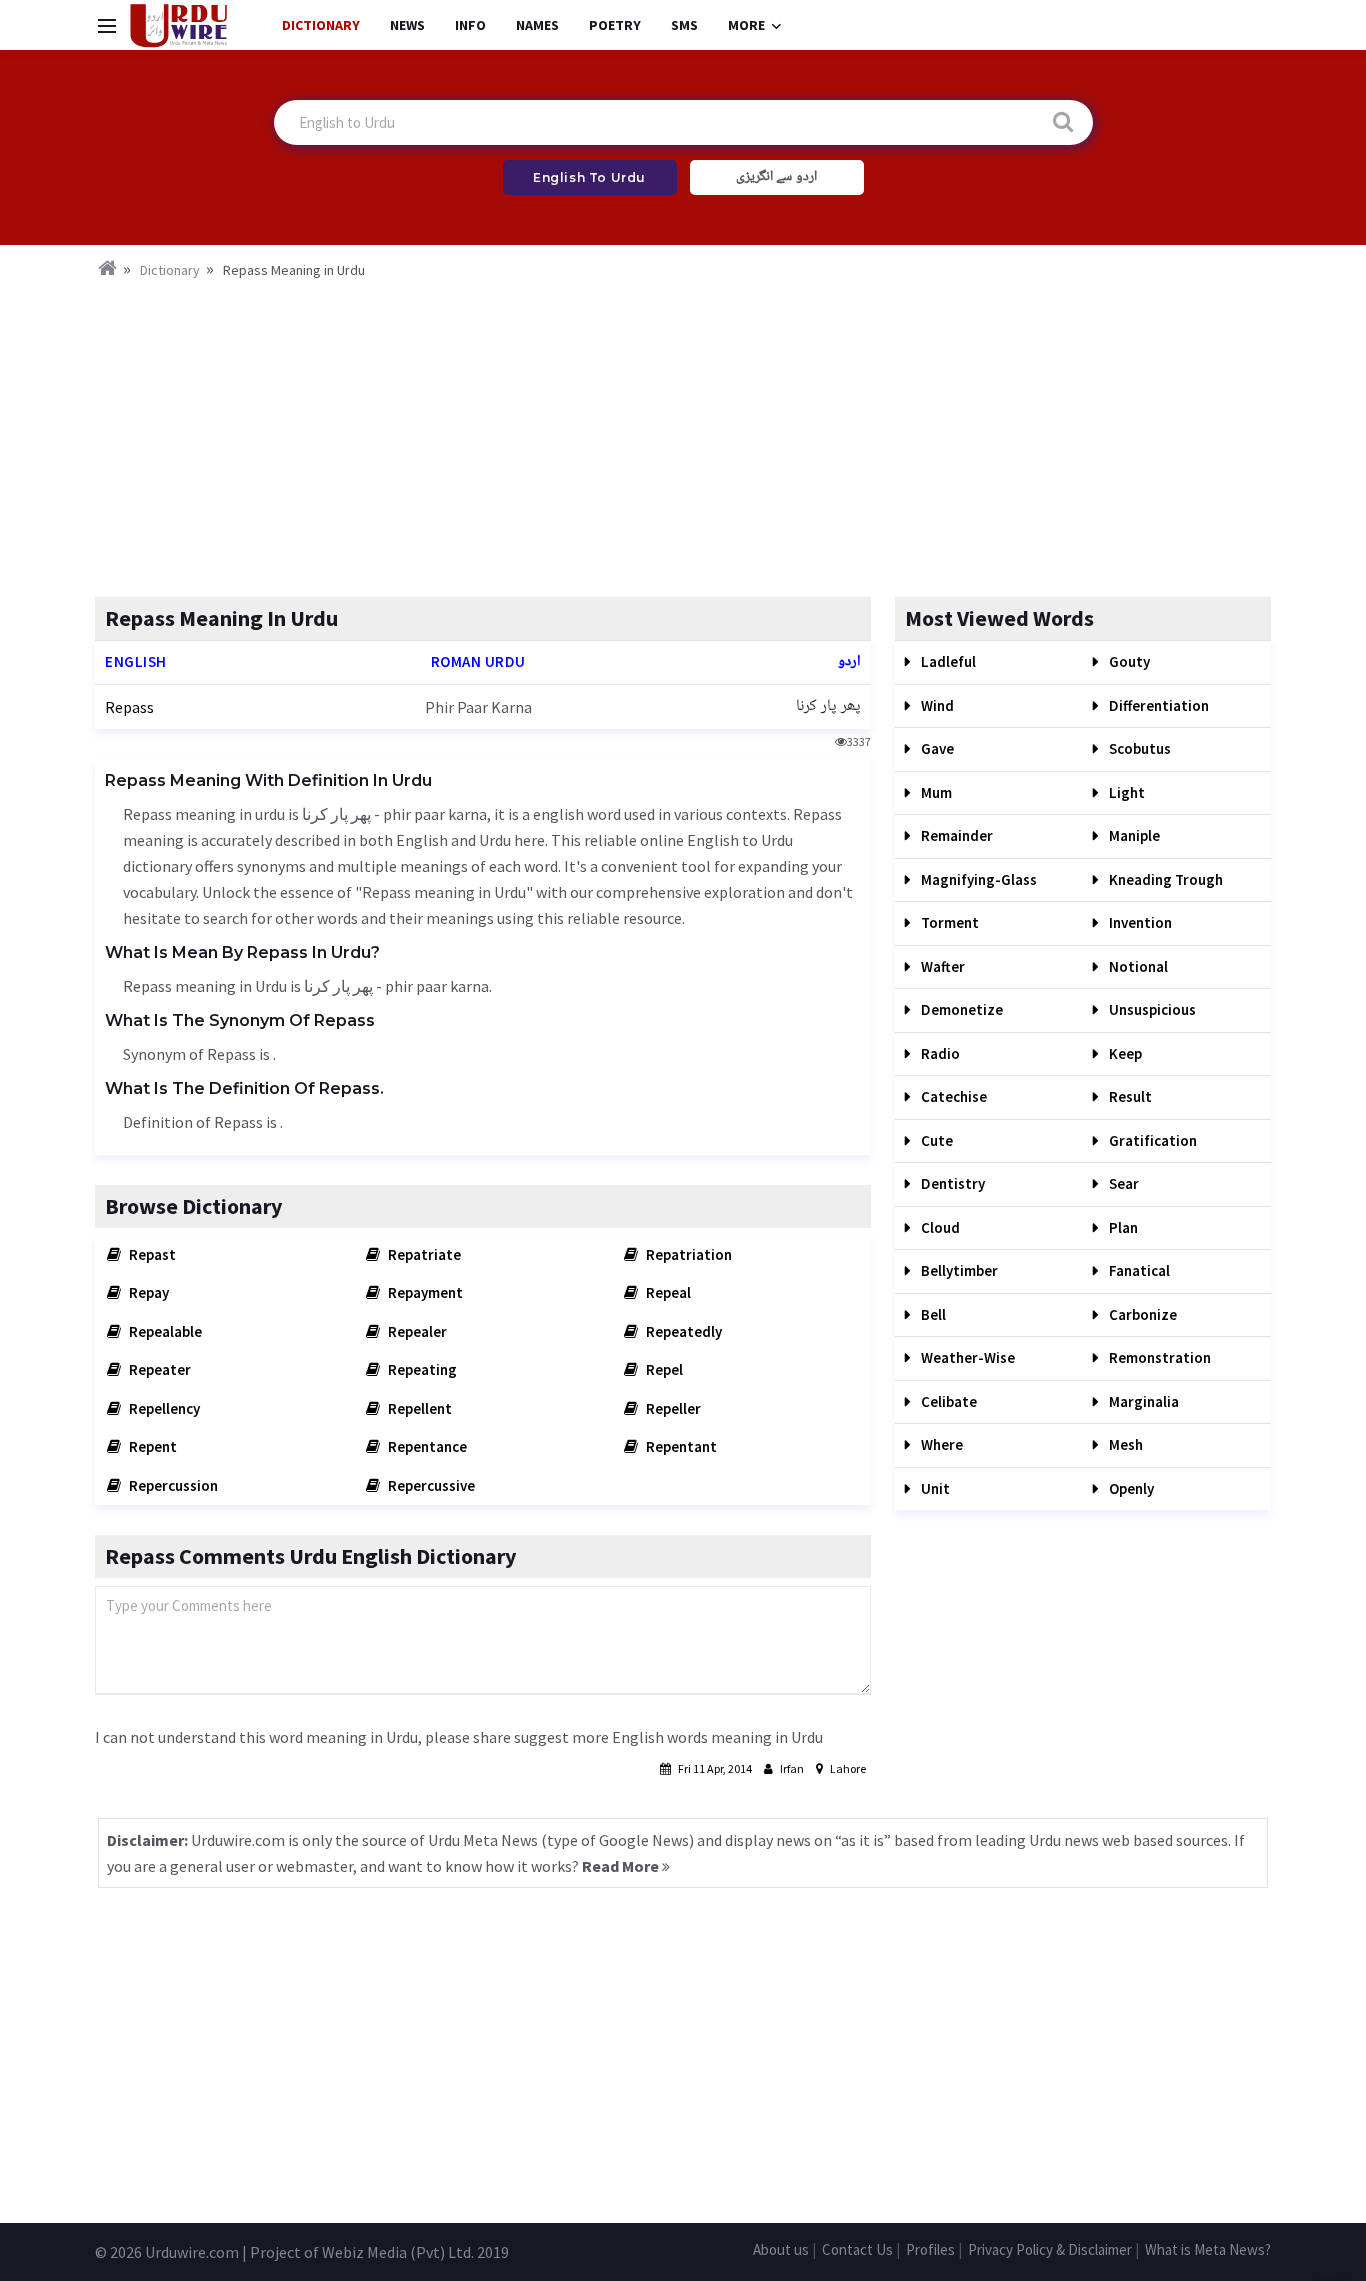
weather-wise (966, 1357)
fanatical (1138, 1270)
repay (147, 1292)
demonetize (960, 1009)
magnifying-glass (977, 879)
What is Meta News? (1208, 2249)
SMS (684, 25)
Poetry (615, 25)
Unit (934, 1488)
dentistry (951, 1183)
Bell (932, 1314)
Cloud (939, 1227)
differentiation (1157, 705)
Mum (935, 792)
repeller (672, 1408)
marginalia (1142, 1401)
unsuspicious (1151, 1009)
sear (1122, 1183)
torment (948, 922)
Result (1129, 1096)
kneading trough (1164, 879)
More (746, 25)
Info (470, 25)
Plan (1122, 1227)
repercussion (172, 1485)
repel (663, 1369)
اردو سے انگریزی (776, 177)
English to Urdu (589, 177)
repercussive (430, 1485)
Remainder (955, 835)
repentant (680, 1446)
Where (940, 1444)
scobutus (1138, 748)
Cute (935, 1140)
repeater (158, 1369)
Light (1125, 792)
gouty (1128, 661)
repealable (164, 1331)
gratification (1151, 1140)
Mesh (1124, 1444)
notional (1137, 966)
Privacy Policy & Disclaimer (1050, 2249)
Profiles (930, 2249)
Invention (1139, 922)
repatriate (423, 1254)
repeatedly (682, 1331)
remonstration (1158, 1357)
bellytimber (958, 1270)
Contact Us (857, 2249)
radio (939, 1053)
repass (129, 707)
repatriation (687, 1254)
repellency (163, 1408)
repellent (418, 1408)
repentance (426, 1446)
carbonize (1141, 1314)
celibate (947, 1401)
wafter (941, 966)
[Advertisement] (683, 432)
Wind (936, 705)
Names (537, 25)
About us (781, 2249)
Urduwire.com (192, 2252)
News (407, 25)
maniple (1133, 835)
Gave (936, 748)
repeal (667, 1292)
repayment (424, 1292)
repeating (421, 1369)
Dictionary (321, 25)
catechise (952, 1096)
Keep (1124, 1053)
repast (151, 1254)
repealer (416, 1331)
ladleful (947, 661)
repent (151, 1446)
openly (1130, 1488)
